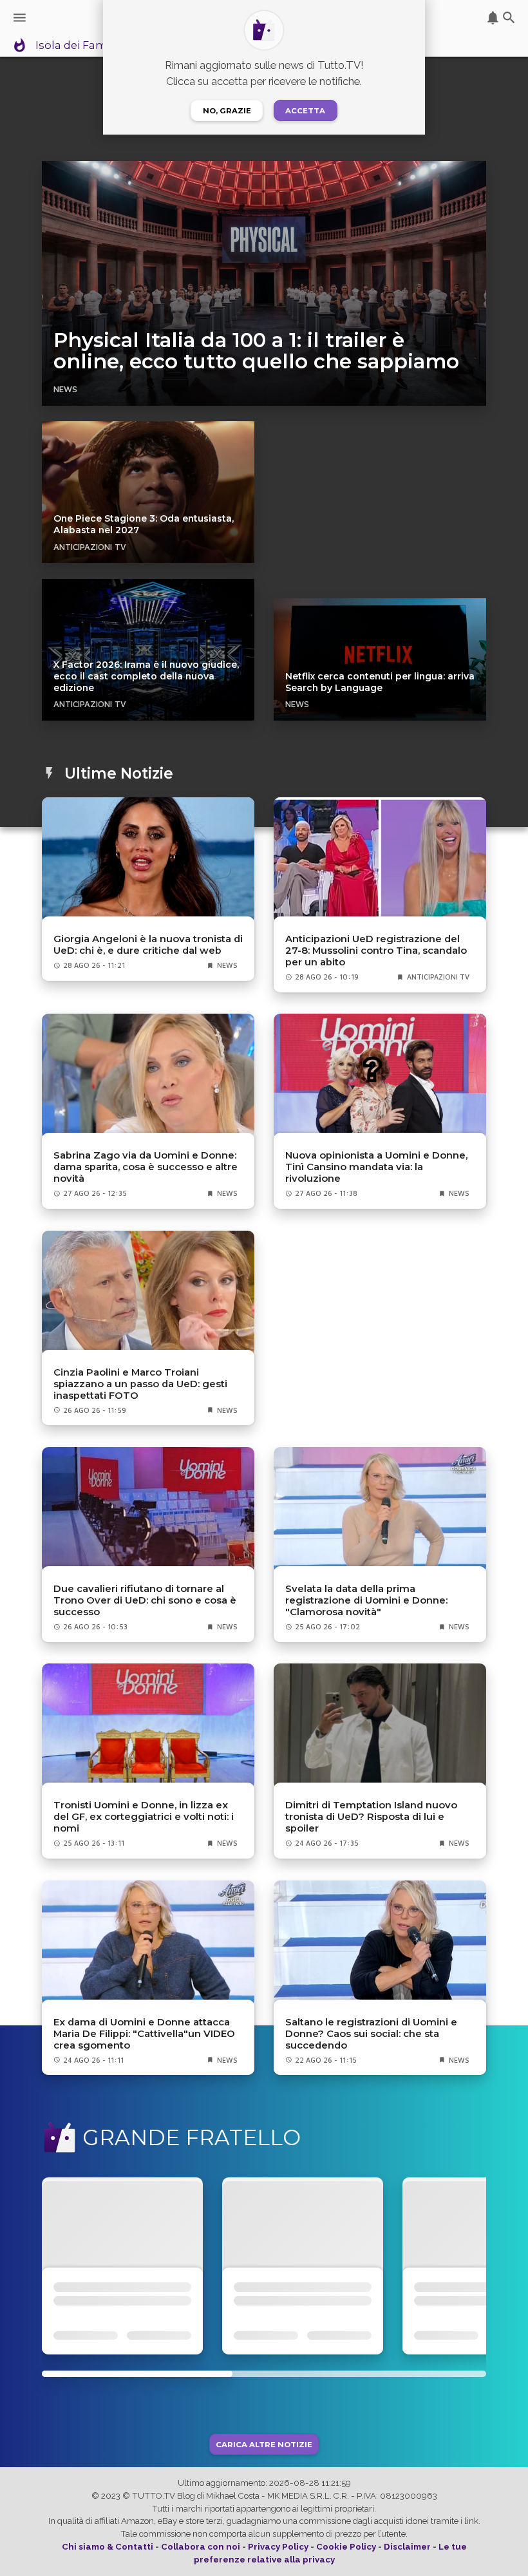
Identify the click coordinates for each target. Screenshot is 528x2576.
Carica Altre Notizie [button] (264, 2444)
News (65, 389)
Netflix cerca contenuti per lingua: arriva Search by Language (380, 682)
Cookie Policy (346, 2547)
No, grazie (227, 111)
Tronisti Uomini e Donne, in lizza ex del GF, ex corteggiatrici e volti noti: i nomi (144, 1817)
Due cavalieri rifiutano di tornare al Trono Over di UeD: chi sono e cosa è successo (145, 1600)
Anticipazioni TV (90, 547)
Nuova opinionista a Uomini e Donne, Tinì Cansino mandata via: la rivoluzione (376, 1167)
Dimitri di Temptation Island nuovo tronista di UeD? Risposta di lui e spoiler (371, 1817)
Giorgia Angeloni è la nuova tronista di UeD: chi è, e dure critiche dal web (148, 945)
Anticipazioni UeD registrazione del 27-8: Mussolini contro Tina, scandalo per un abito (376, 951)
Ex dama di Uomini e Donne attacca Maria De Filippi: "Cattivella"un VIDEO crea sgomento (144, 2034)
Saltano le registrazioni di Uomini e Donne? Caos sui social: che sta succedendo (371, 2034)
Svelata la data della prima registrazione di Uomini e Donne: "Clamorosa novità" (366, 1600)
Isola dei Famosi (79, 46)
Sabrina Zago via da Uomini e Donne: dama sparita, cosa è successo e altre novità (146, 1167)
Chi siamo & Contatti (108, 2547)
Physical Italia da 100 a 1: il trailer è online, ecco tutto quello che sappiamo (256, 351)
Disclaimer (407, 2547)
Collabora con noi (201, 2547)
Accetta (305, 111)
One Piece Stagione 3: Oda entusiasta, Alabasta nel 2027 (144, 524)
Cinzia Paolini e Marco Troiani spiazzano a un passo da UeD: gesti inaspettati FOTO (140, 1384)
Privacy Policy (278, 2547)
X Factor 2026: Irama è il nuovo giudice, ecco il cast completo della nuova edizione (146, 676)
